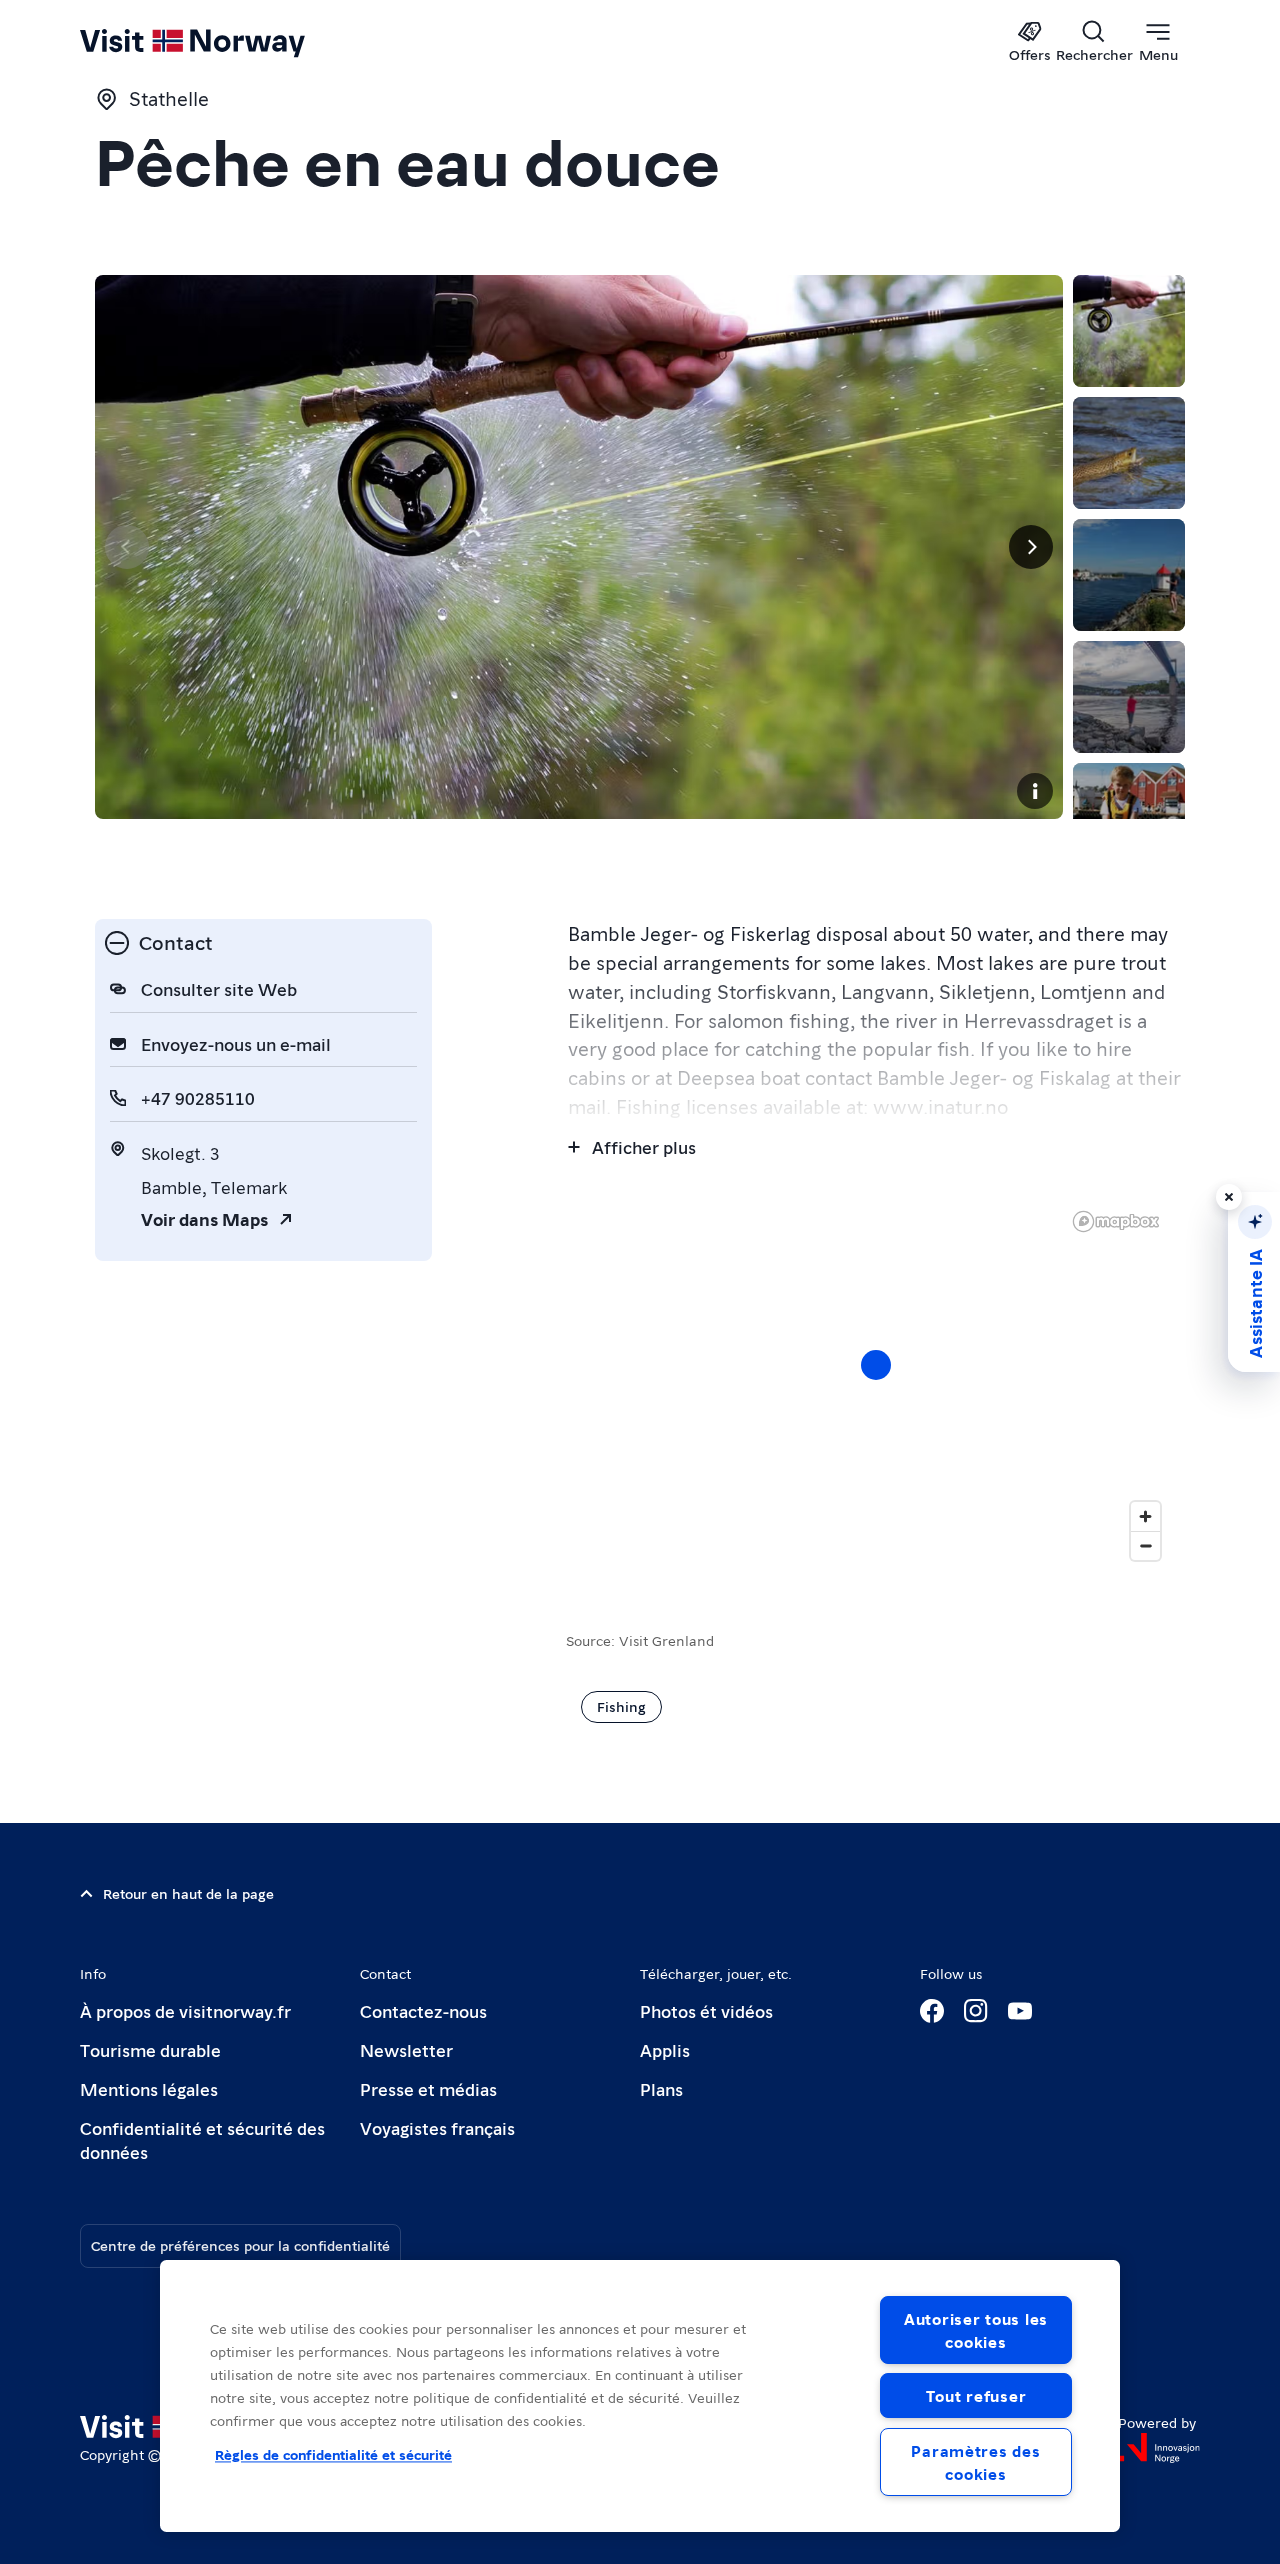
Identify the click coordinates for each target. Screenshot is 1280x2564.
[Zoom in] (1145, 1516)
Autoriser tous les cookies (976, 2330)
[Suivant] (1031, 547)
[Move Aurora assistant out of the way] (1229, 1197)
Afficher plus (644, 1146)
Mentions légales (149, 2088)
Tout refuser (976, 2395)
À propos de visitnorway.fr (185, 2010)
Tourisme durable (150, 2049)
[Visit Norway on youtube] (1020, 2011)
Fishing (621, 1706)
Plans (661, 2088)
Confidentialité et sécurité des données (202, 2139)
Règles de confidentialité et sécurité (333, 2454)
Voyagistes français (437, 2127)
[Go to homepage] (225, 42)
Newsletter (406, 2049)
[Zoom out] (1145, 1545)
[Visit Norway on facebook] (932, 2011)
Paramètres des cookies (975, 2462)
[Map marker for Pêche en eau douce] (876, 1365)
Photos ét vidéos (706, 2010)
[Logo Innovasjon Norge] (1159, 2448)
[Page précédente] (127, 547)
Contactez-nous (423, 2010)
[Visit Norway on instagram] (976, 2011)
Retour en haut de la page (188, 1893)
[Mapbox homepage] (1116, 1221)
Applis (665, 2049)
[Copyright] (1035, 791)
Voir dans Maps (204, 1218)
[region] (640, 2396)
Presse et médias (428, 2088)
